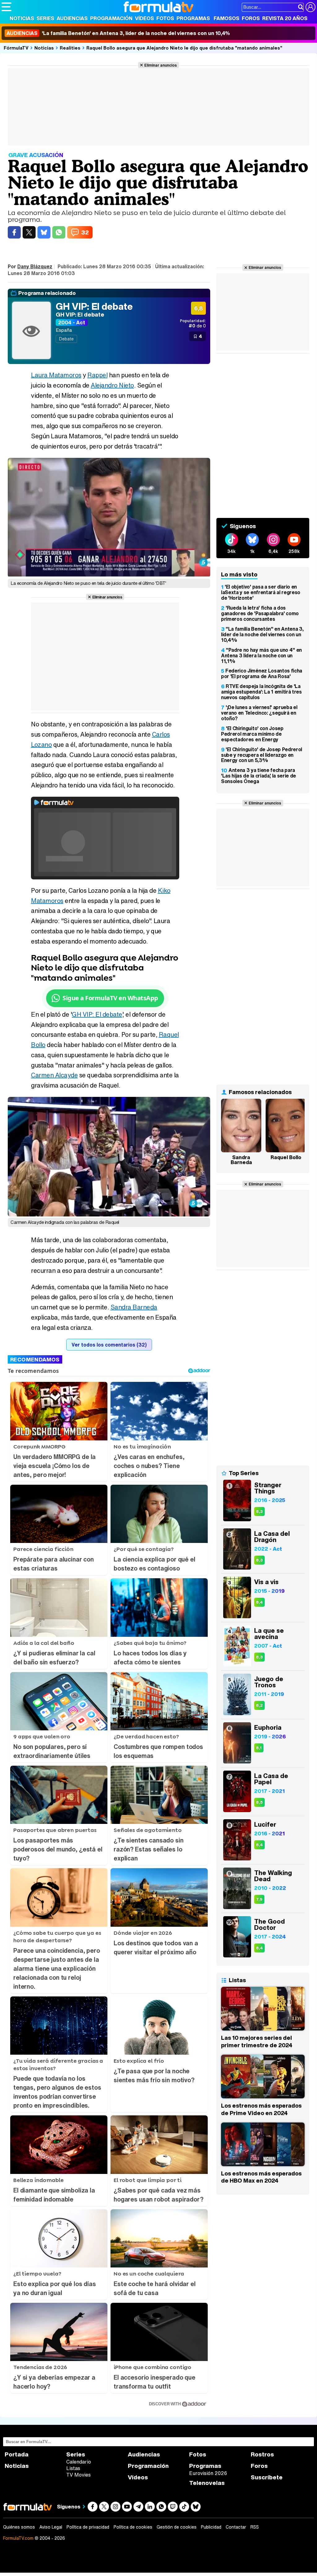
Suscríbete (267, 2477)
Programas (193, 18)
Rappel (97, 375)
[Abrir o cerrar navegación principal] (7, 7)
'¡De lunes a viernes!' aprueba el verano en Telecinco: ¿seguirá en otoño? (259, 713)
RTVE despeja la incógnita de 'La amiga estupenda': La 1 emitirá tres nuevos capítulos (261, 692)
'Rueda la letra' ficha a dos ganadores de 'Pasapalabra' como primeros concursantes (260, 613)
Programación (111, 18)
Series (45, 18)
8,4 (259, 1602)
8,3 (259, 1511)
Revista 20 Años (285, 18)
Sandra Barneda (134, 1307)
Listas (73, 2468)
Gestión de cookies (177, 2527)
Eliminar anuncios (161, 65)
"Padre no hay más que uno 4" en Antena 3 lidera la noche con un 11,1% (261, 655)
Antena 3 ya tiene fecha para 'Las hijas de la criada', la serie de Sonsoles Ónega (258, 776)
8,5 (259, 1802)
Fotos (165, 18)
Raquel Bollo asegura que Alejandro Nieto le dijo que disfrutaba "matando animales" (184, 48)
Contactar (236, 2527)
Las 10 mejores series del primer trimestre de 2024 (257, 2041)
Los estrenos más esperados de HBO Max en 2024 (261, 2177)
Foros (251, 18)
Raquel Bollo (286, 1157)
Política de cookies (133, 2527)
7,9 (259, 1899)
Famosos (226, 18)
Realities (70, 48)
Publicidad (211, 2527)
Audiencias (72, 18)
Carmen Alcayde (54, 1075)
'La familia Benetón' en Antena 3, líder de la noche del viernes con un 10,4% (118, 33)
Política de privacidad (88, 2527)
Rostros (262, 2454)
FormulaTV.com (18, 2538)
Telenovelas (207, 2483)
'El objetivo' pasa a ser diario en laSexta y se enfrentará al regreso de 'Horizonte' (261, 592)
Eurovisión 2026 (208, 2473)
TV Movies (78, 2475)
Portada (17, 2454)
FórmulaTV (16, 48)
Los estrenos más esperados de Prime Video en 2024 (261, 2109)
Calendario (79, 2462)
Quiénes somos (19, 2527)
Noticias (22, 18)
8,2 (259, 1705)
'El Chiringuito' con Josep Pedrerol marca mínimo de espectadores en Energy (252, 734)
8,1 (259, 1748)
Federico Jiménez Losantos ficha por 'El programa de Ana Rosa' (262, 673)
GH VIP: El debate (94, 306)
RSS (255, 2527)
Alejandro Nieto (112, 385)
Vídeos (144, 18)
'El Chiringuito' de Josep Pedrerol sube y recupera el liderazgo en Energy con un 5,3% (262, 755)
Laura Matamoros (56, 375)
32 (85, 232)
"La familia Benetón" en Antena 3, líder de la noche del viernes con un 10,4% (262, 634)
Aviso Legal (51, 2527)
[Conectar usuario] (310, 7)
